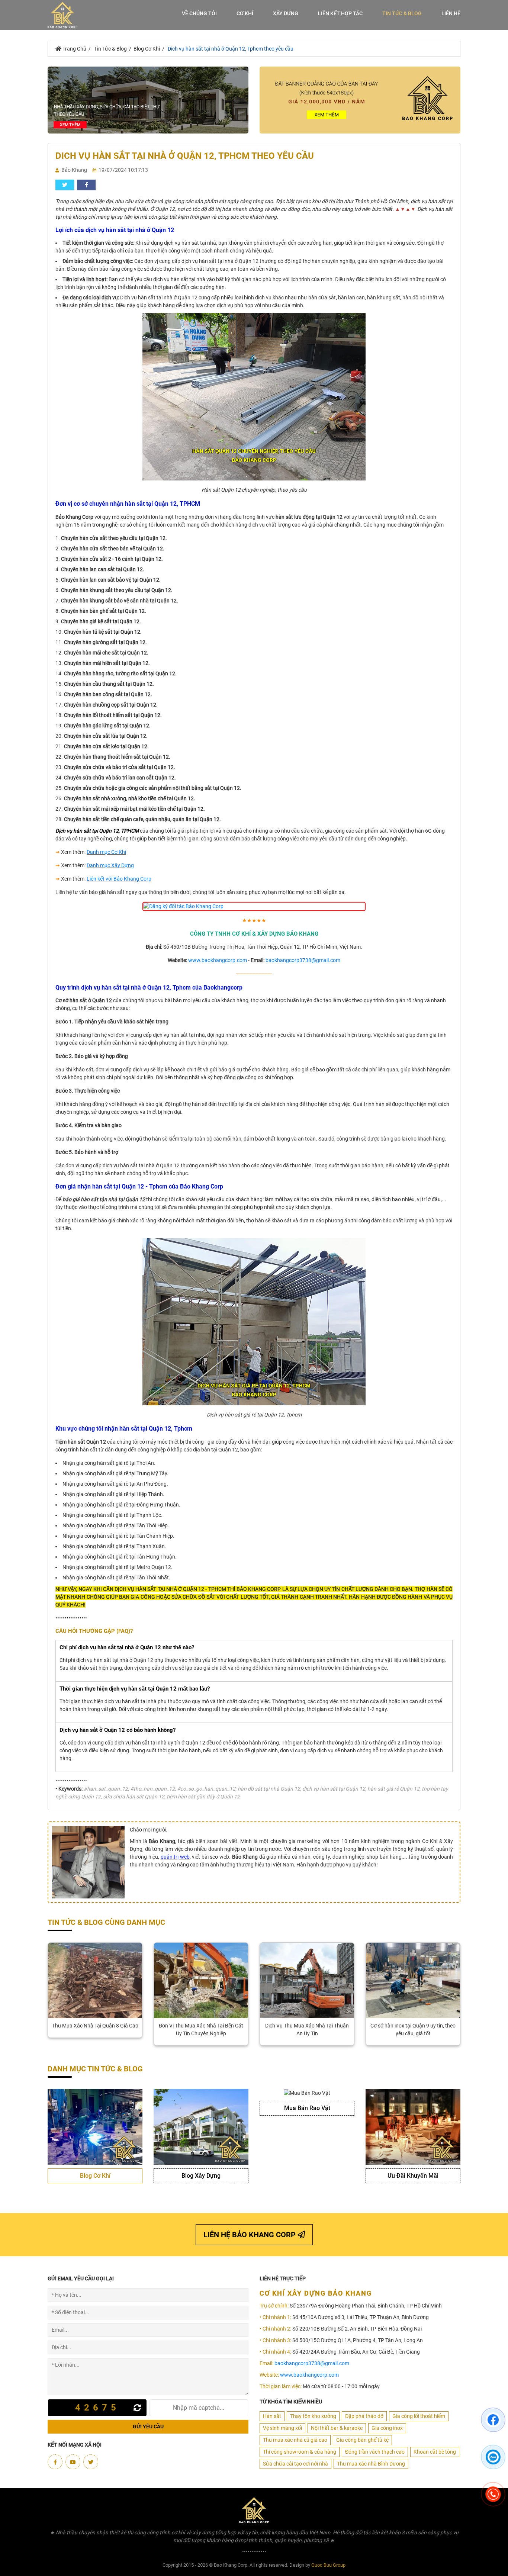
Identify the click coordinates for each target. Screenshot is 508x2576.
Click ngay (254, 1288)
